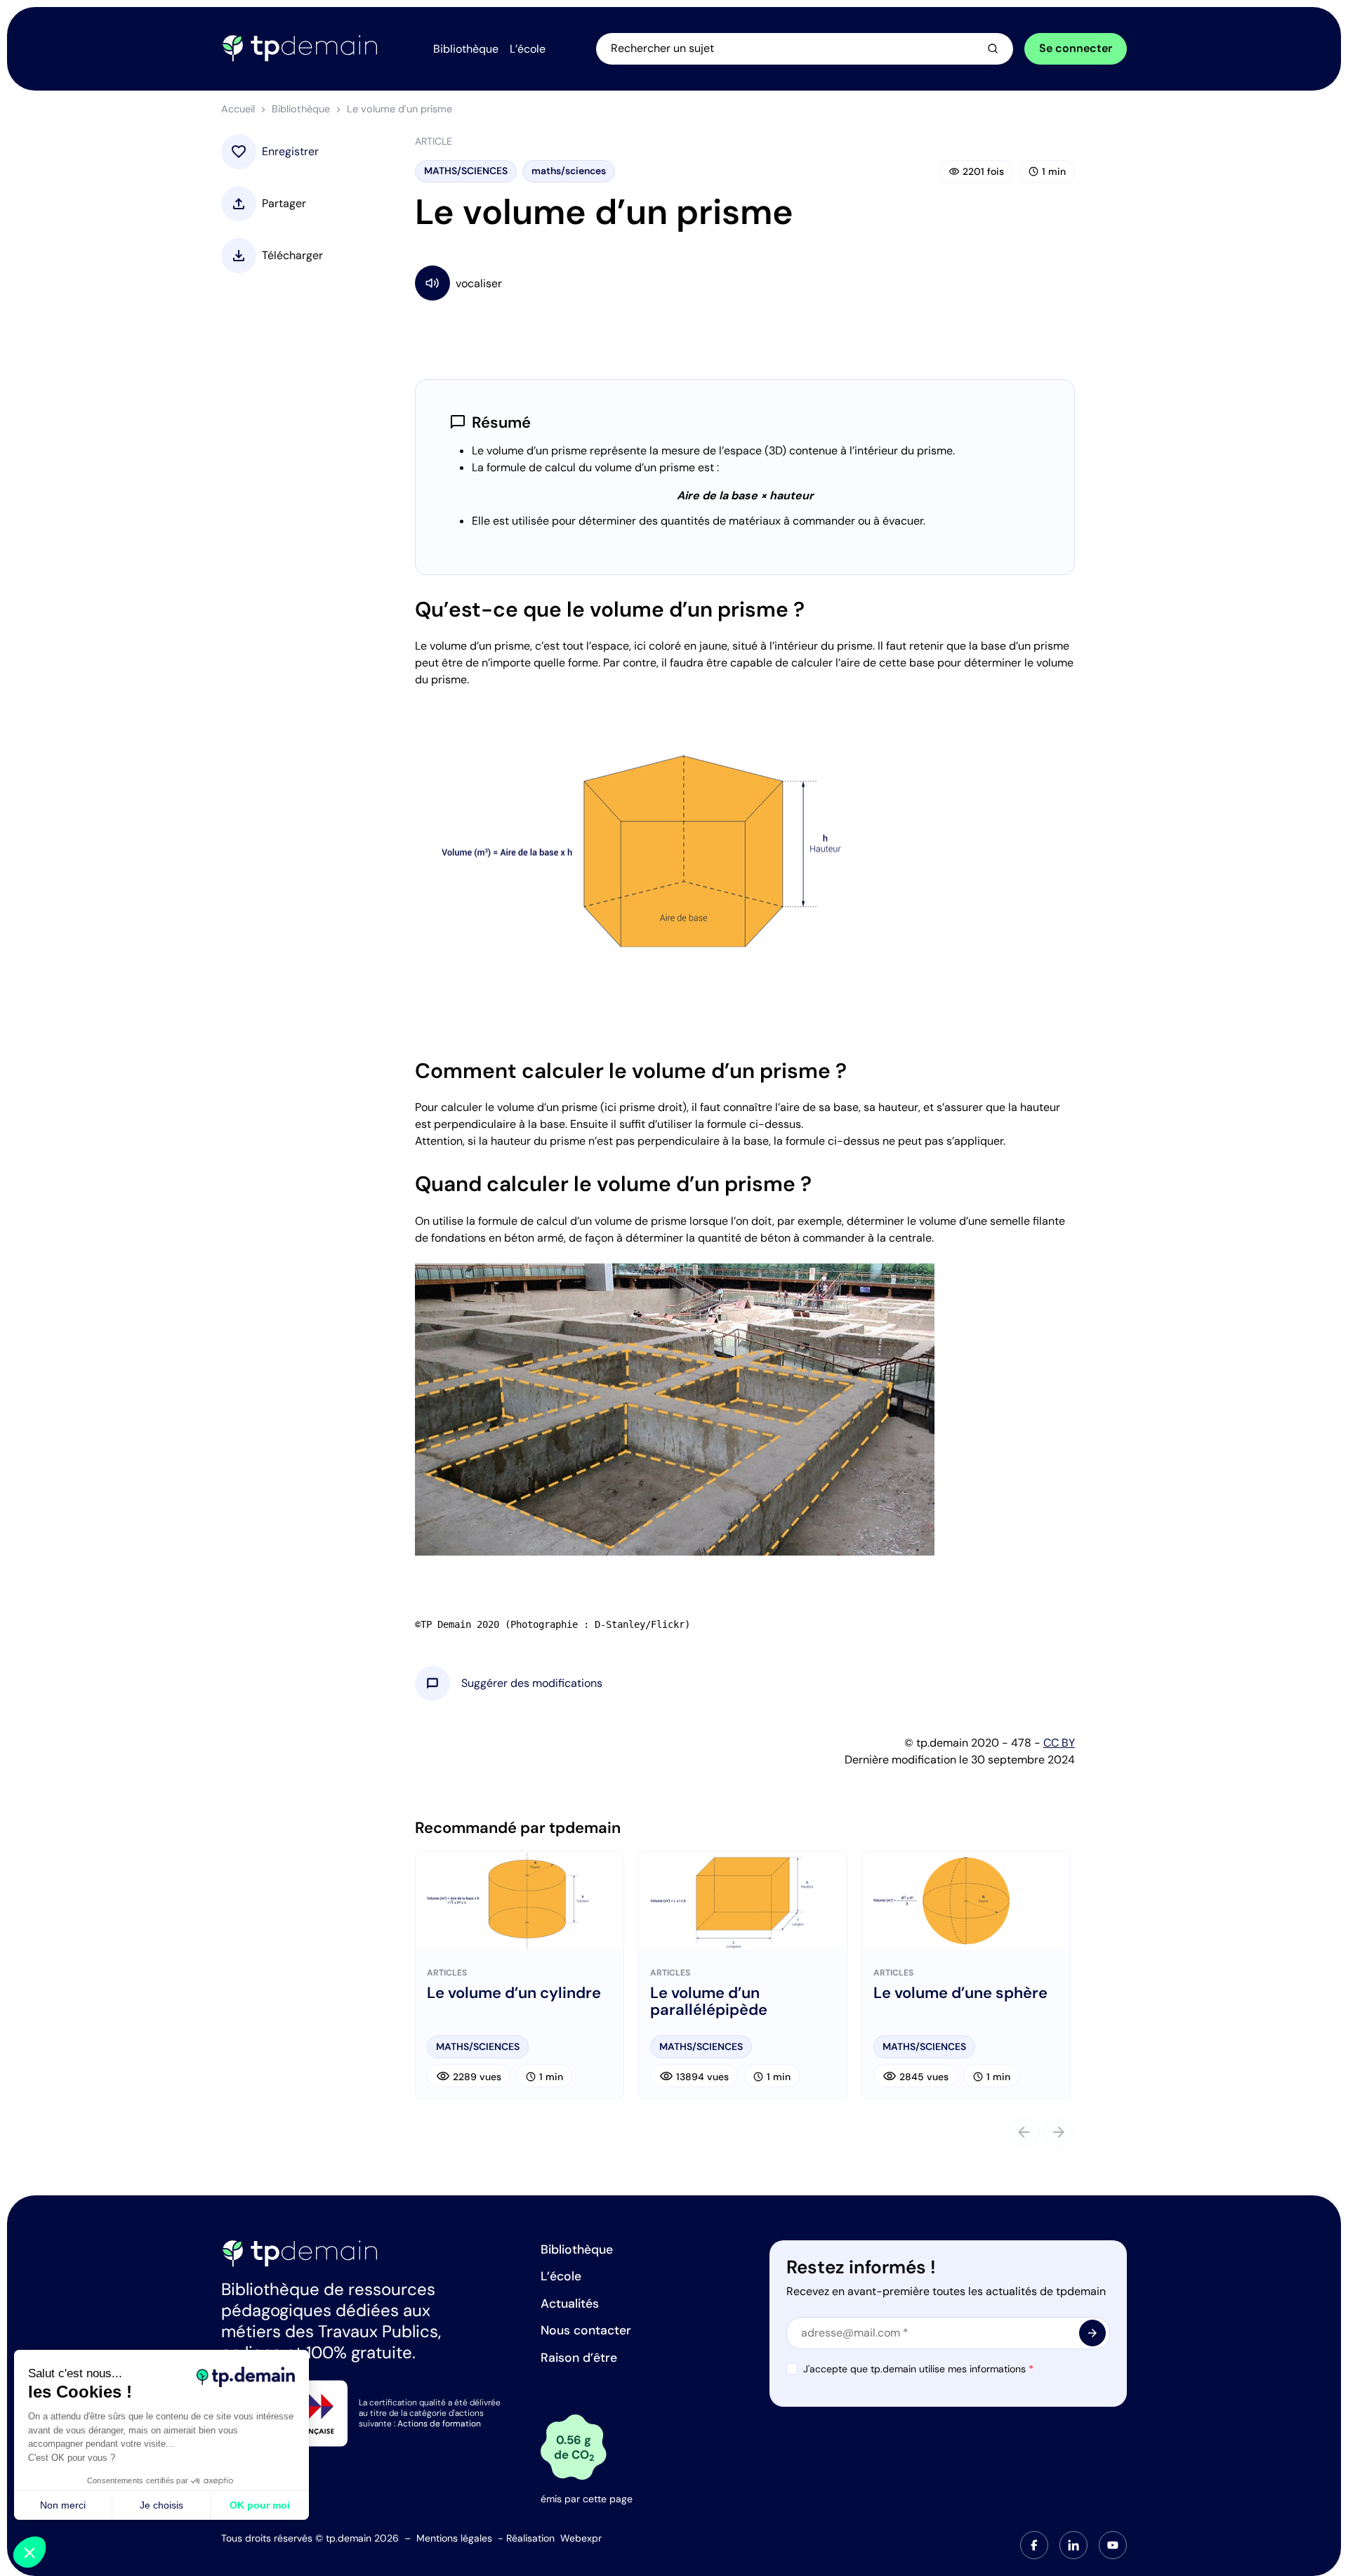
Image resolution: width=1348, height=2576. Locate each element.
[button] (532, 1683)
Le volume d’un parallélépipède (709, 2002)
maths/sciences (569, 171)
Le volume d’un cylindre (514, 1993)
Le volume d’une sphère (960, 1993)
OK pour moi (260, 2505)
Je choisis (161, 2505)
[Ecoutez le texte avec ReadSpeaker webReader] (745, 283)
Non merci (63, 2505)
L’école (561, 2276)
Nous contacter (586, 2330)
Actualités (570, 2304)
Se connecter (1076, 48)
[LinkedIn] (1073, 2545)
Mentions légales (454, 2538)
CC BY (1059, 1743)
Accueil (238, 109)
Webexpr (581, 2538)
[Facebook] (1034, 2545)
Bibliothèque (301, 109)
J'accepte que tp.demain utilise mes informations (918, 2369)
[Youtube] (1113, 2545)
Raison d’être (579, 2358)
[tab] (1034, 2545)
